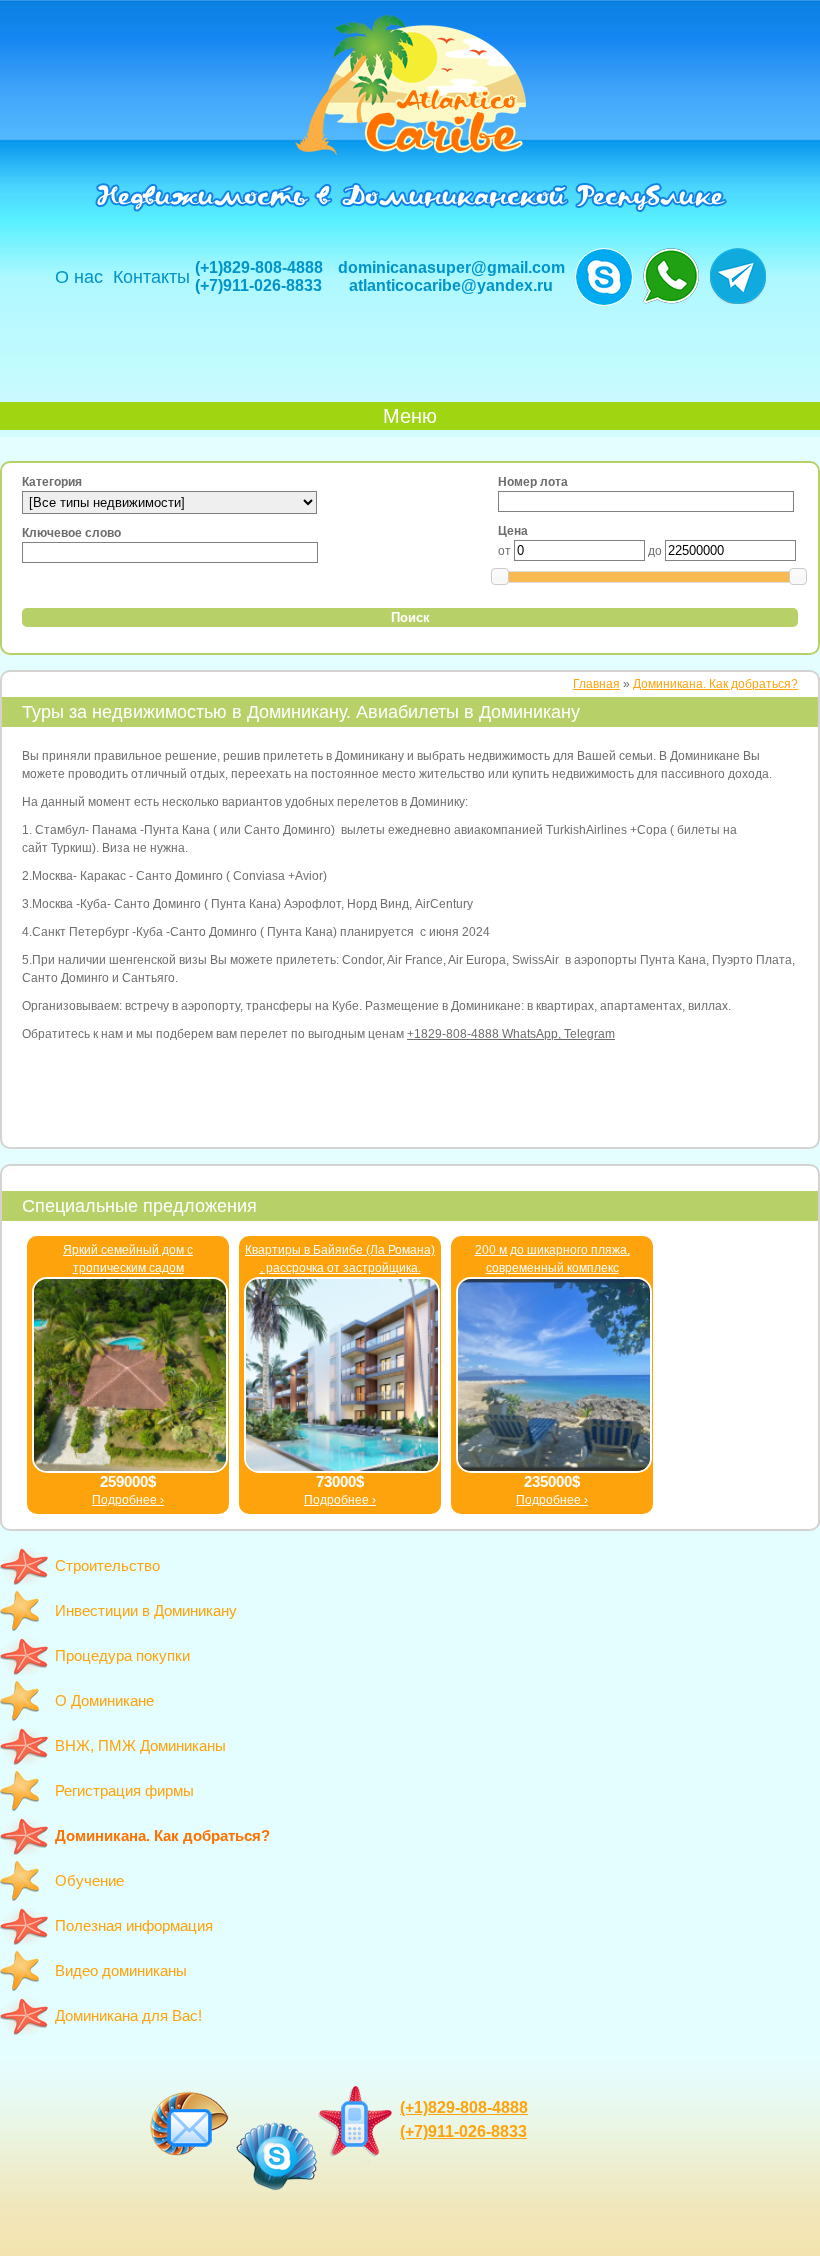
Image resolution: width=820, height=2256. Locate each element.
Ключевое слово (71, 533)
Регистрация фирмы (124, 1790)
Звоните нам (604, 277)
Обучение (89, 1880)
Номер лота (533, 482)
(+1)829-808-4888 (259, 267)
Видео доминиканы (121, 1970)
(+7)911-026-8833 (258, 285)
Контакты (151, 277)
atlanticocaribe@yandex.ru (451, 285)
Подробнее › (128, 1500)
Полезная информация (134, 1925)
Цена (513, 531)
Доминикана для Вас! (128, 2015)
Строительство (107, 1565)
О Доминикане (104, 1700)
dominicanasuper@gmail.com (451, 267)
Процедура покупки (122, 1655)
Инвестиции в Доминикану (146, 1610)
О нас (79, 277)
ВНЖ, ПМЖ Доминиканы (140, 1745)
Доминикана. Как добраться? (162, 1835)
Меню (410, 416)
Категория (52, 482)
